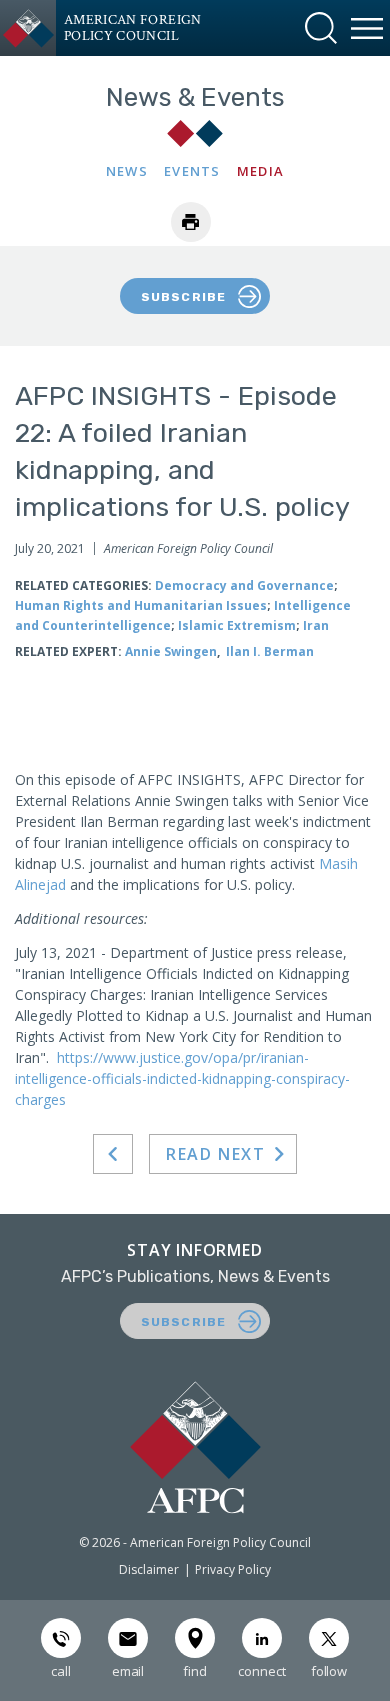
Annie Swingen (171, 651)
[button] (321, 28)
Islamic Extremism (237, 625)
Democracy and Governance (244, 585)
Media (261, 171)
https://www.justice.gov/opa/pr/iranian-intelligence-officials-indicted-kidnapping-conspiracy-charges (182, 1078)
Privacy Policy (233, 1569)
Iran (316, 625)
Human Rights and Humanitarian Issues (141, 605)
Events (192, 171)
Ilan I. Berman (270, 651)
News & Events (195, 97)
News (127, 171)
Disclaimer (149, 1569)
